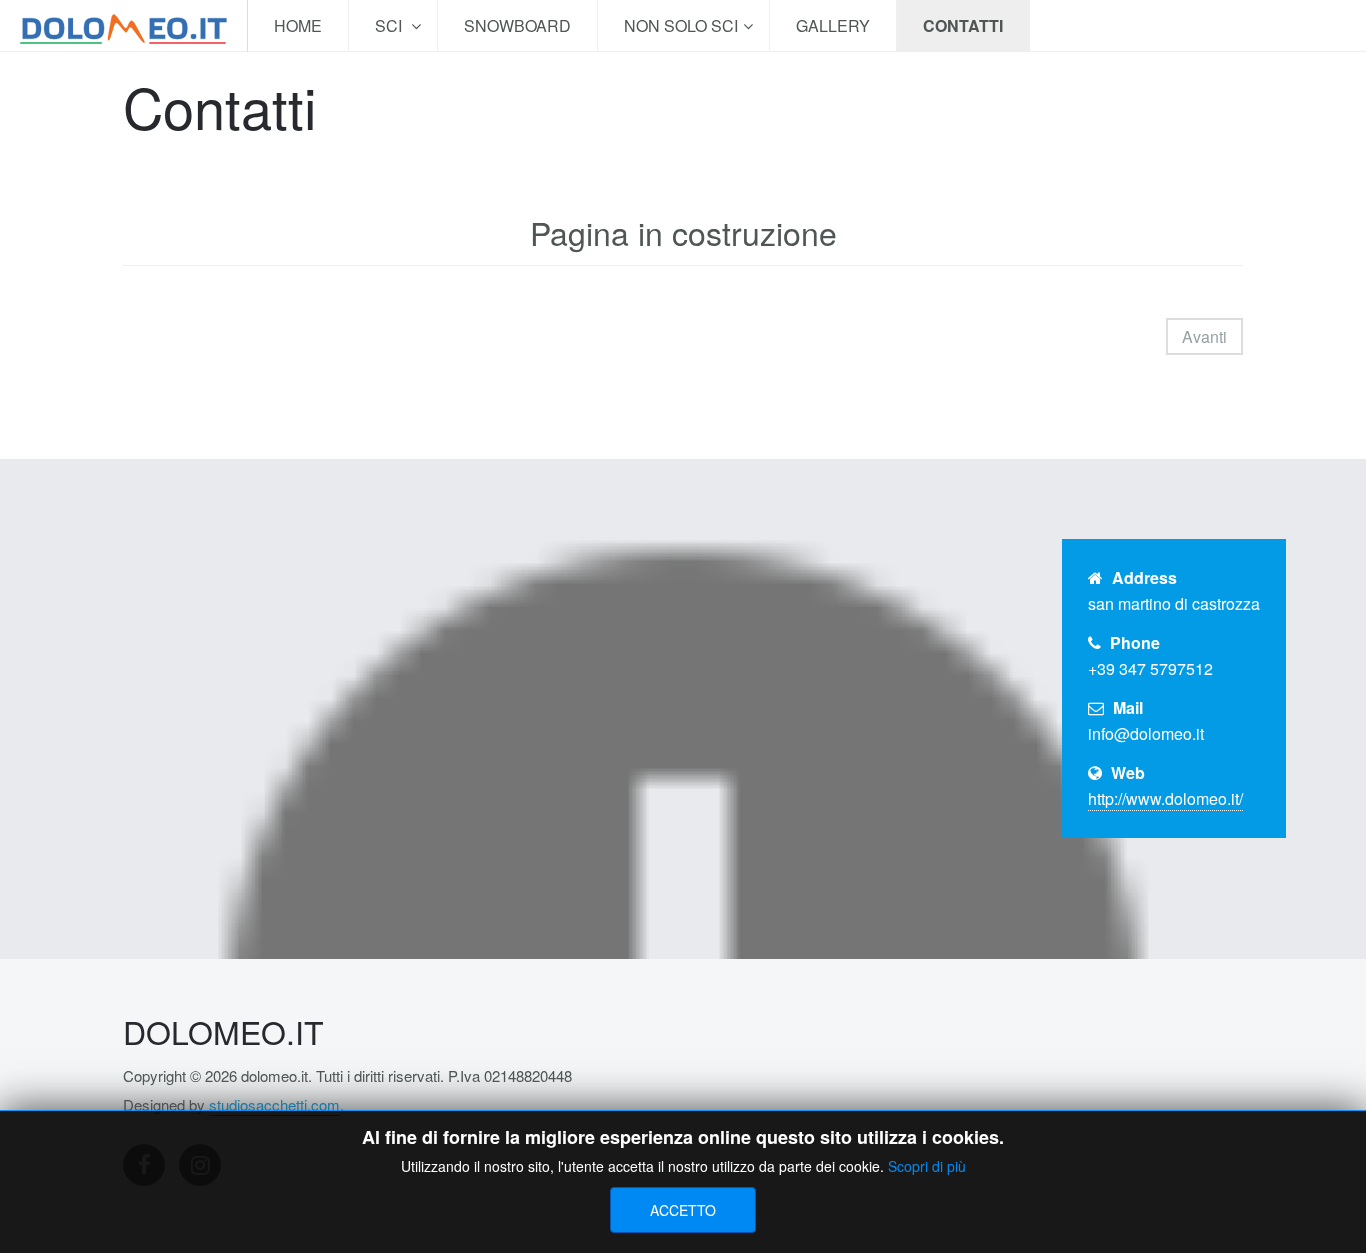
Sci (390, 25)
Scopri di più (927, 1166)
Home (298, 25)
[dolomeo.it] (123, 26)
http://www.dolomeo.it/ (1165, 798)
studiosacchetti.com (274, 1104)
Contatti (963, 25)
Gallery (833, 25)
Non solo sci (681, 25)
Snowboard (517, 25)
